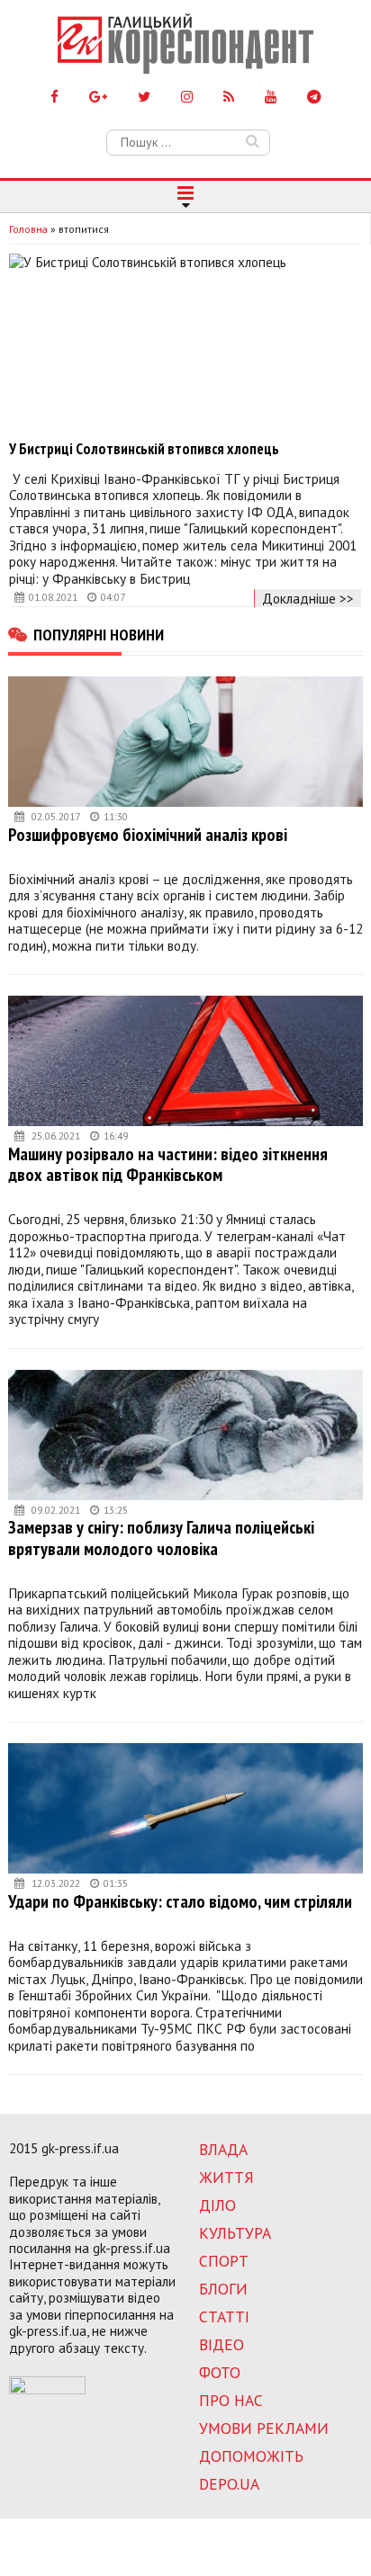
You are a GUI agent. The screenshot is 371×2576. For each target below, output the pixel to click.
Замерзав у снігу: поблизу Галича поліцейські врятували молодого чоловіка (161, 1538)
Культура (235, 2233)
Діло (217, 2205)
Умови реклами (264, 2428)
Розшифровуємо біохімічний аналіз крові (148, 834)
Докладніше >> (308, 598)
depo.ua (229, 2484)
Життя (226, 2177)
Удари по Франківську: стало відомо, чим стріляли (180, 1901)
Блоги (223, 2289)
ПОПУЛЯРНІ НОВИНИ (99, 634)
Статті (224, 2317)
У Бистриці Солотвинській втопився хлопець (144, 449)
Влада (223, 2149)
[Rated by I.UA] (47, 2389)
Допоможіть (251, 2456)
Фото (220, 2372)
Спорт (224, 2261)
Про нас (231, 2400)
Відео (222, 2344)
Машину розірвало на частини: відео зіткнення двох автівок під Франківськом (168, 1164)
